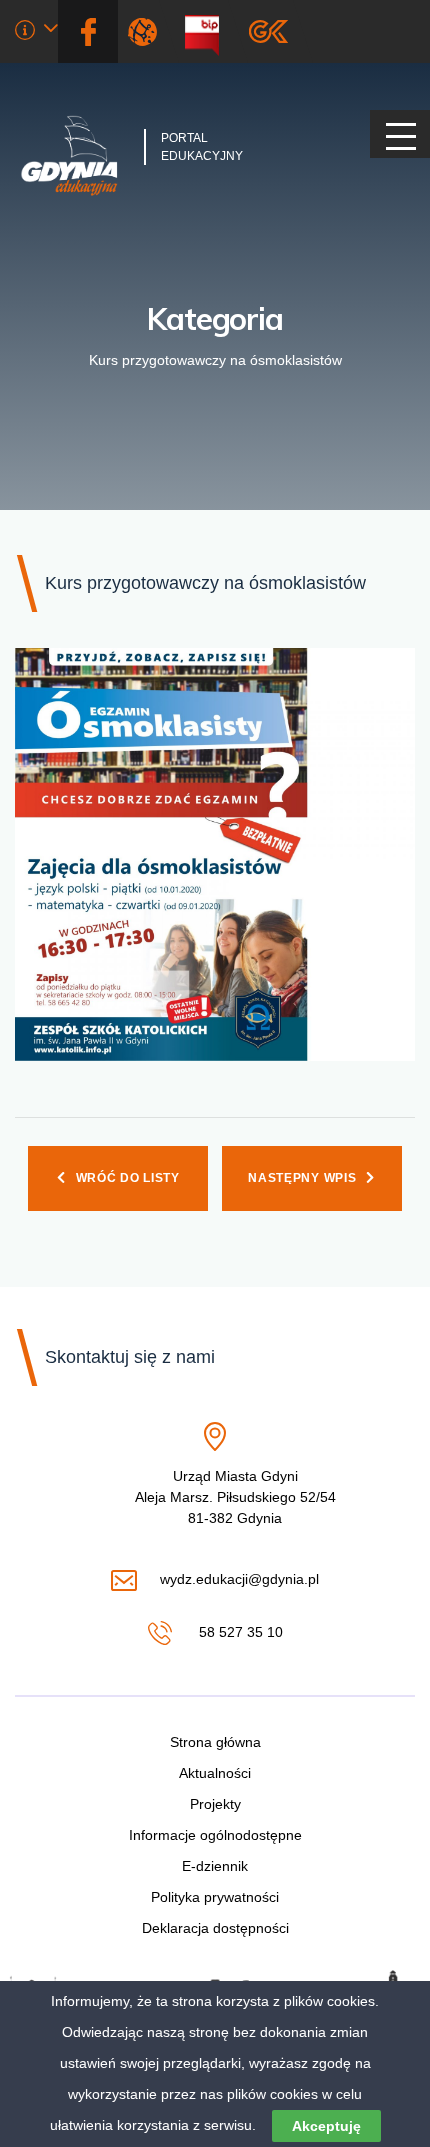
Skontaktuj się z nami (130, 1357)
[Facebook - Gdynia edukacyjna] (88, 31)
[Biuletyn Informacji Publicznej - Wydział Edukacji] (209, 31)
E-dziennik (215, 1866)
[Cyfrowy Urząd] (146, 31)
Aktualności (215, 1773)
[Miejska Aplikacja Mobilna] (268, 31)
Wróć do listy (128, 1178)
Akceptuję (326, 2126)
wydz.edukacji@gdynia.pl (239, 1580)
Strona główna (215, 1742)
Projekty (215, 1804)
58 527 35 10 (238, 1633)
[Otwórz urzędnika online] (36, 32)
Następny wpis (302, 1178)
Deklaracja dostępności (215, 1928)
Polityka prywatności (215, 1897)
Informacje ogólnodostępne (215, 1835)
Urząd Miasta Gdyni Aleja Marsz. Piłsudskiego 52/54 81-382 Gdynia (235, 1498)
